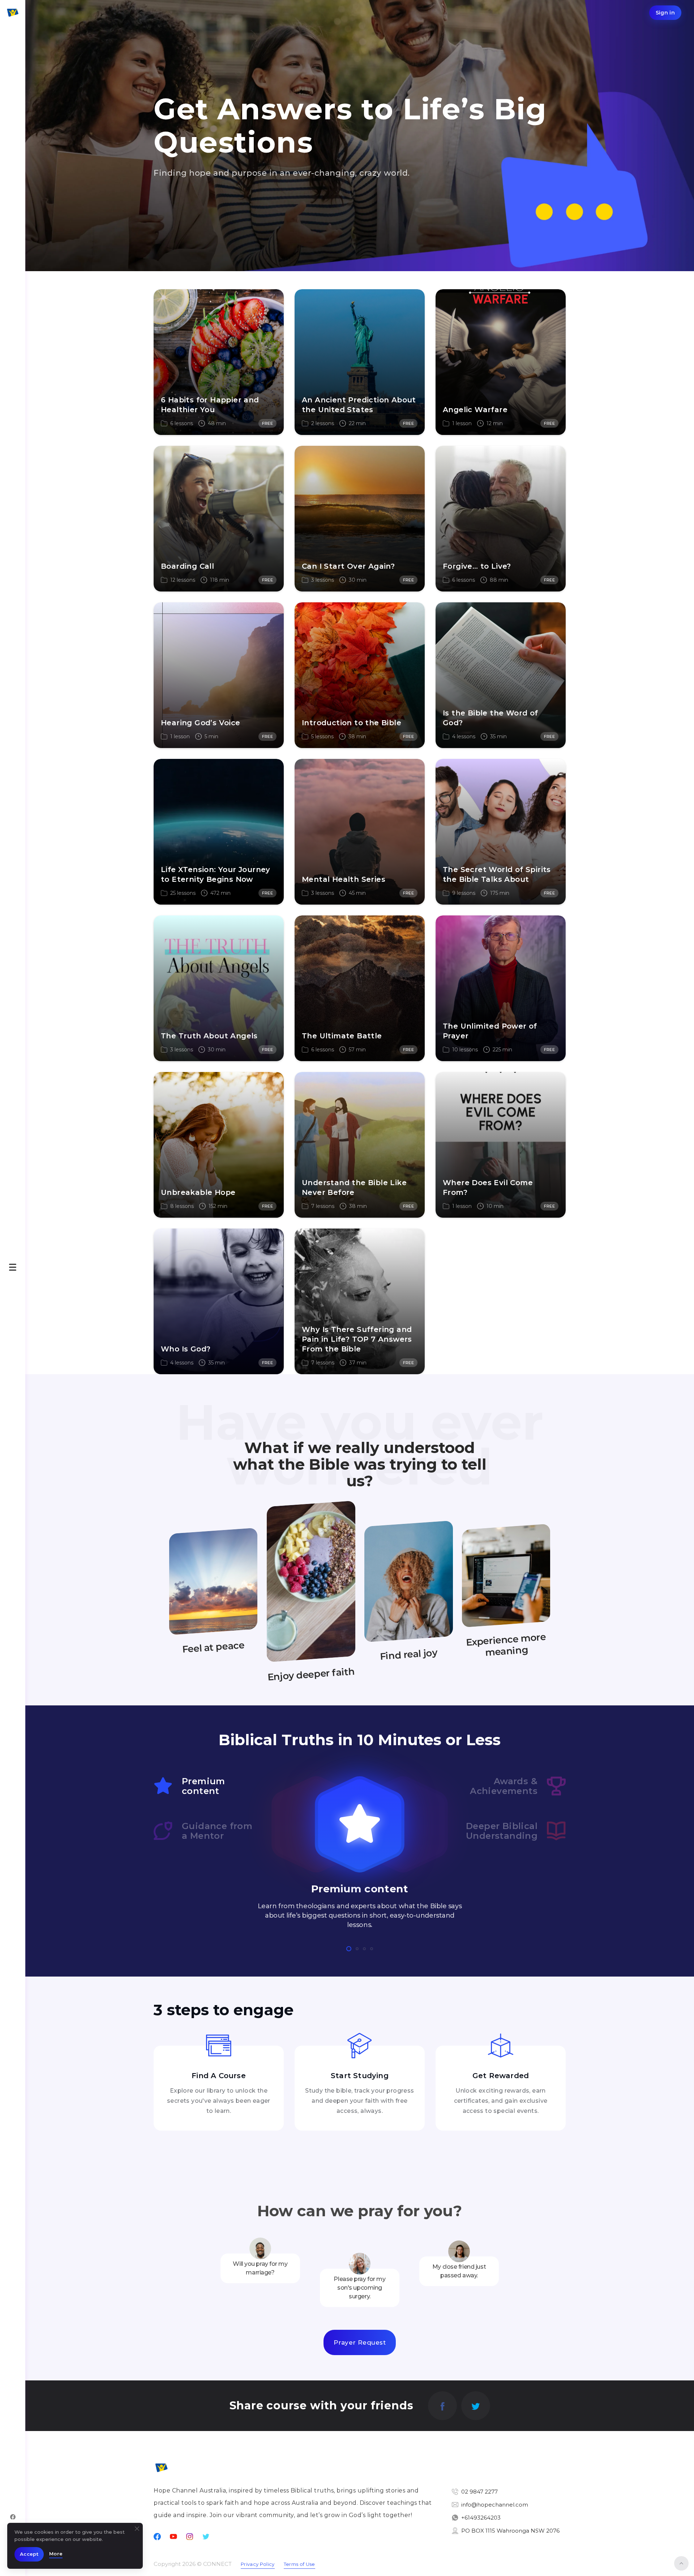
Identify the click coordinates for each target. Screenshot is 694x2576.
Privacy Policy (258, 2564)
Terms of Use (299, 2564)
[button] (349, 1949)
